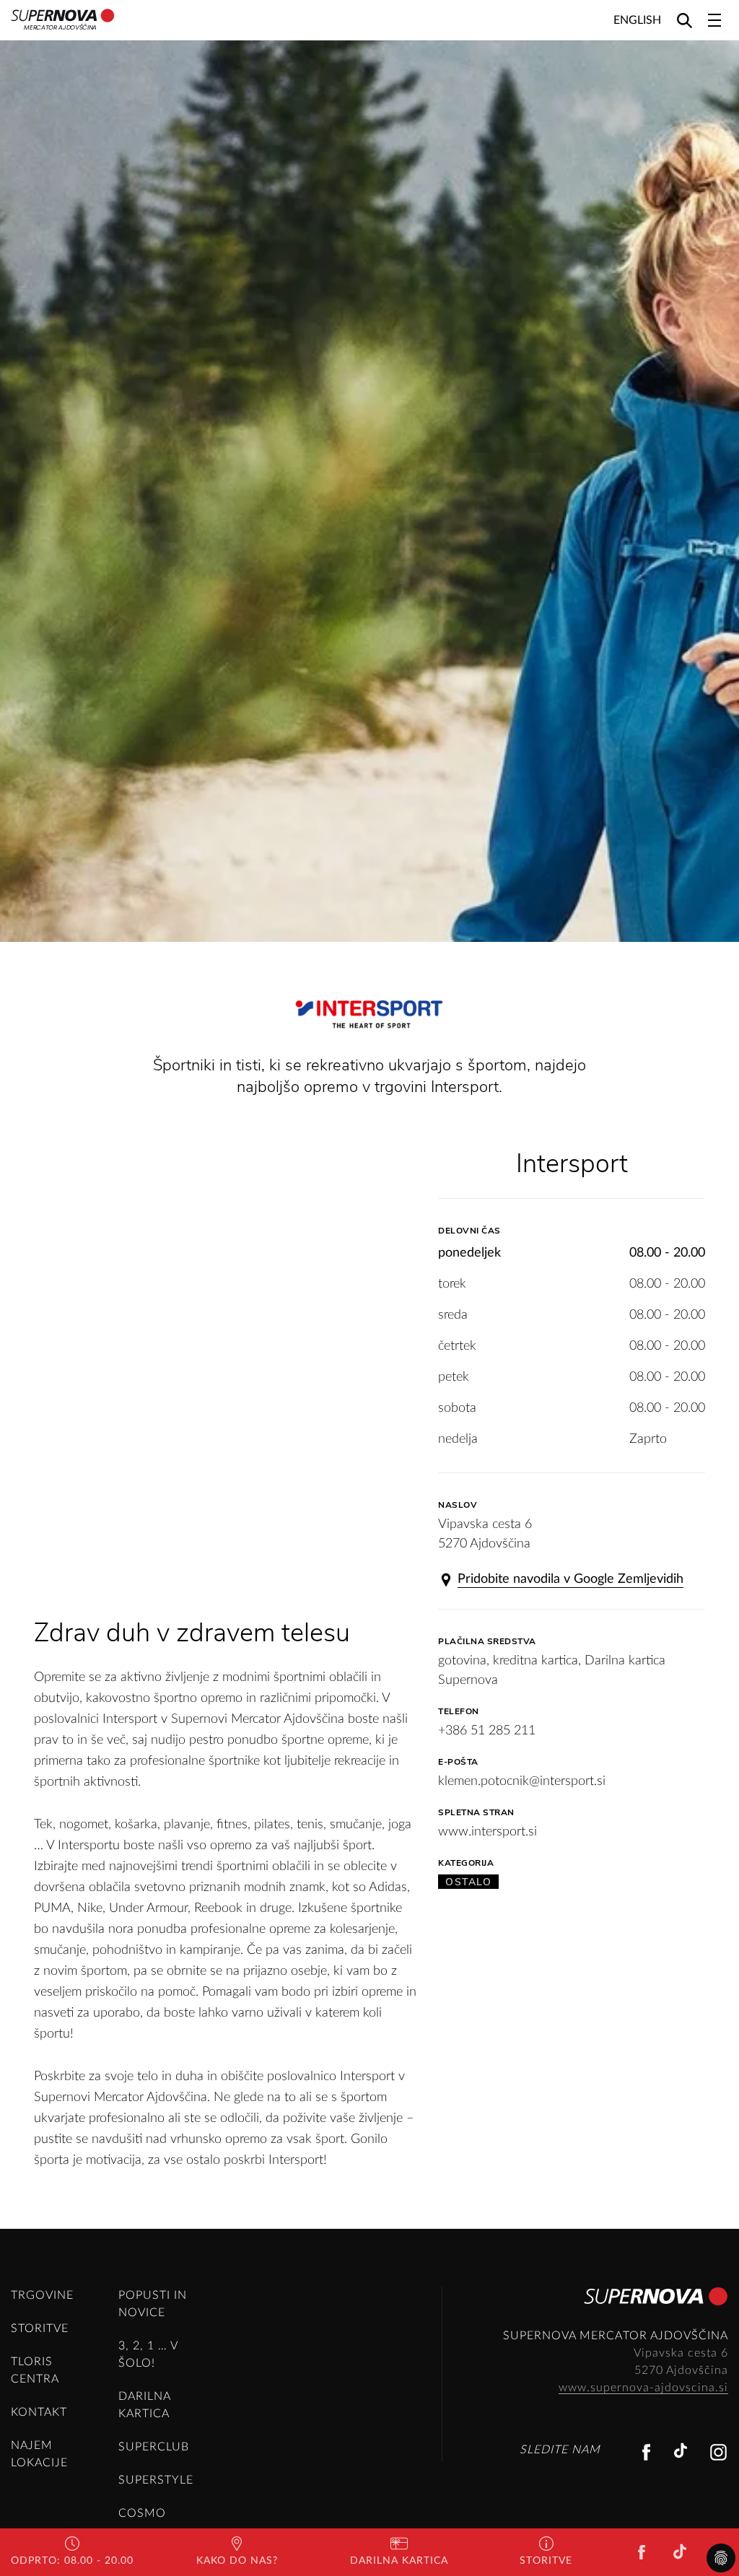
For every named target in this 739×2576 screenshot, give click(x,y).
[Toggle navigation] (714, 20)
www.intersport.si (487, 1832)
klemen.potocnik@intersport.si (522, 1781)
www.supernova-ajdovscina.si (643, 2388)
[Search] (685, 20)
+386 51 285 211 (487, 1731)
